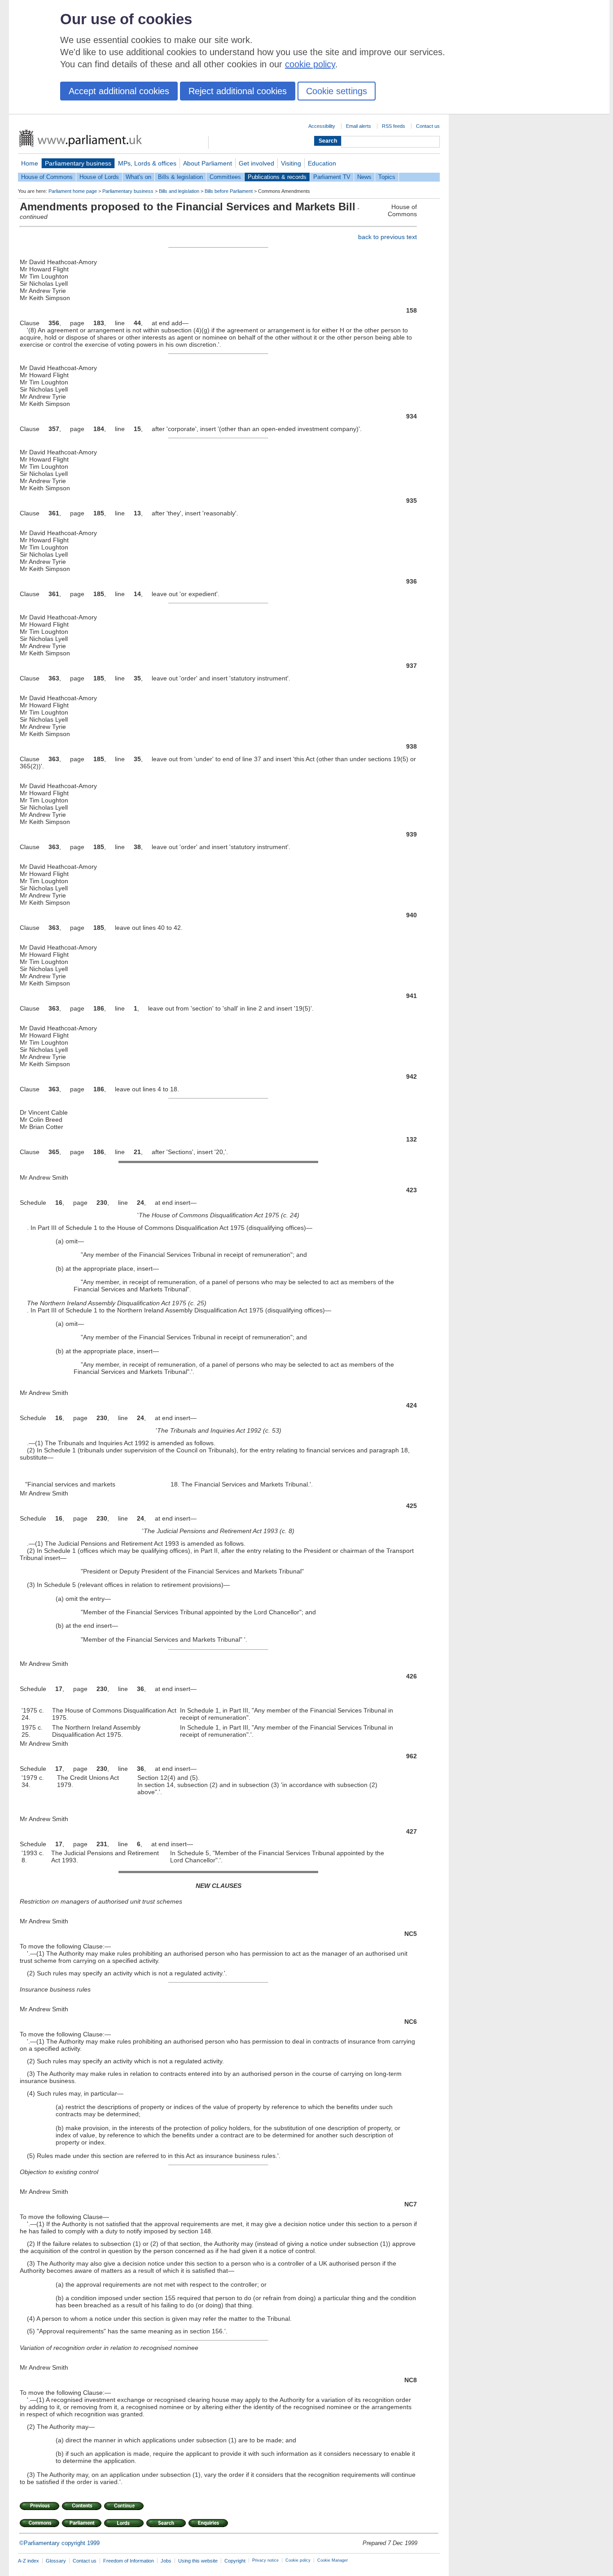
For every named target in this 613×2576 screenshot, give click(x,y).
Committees (225, 177)
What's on (138, 177)
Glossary (56, 2561)
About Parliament (208, 163)
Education (322, 163)
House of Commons (47, 177)
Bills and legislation (179, 191)
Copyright (235, 2561)
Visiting (291, 163)
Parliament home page (73, 191)
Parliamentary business (78, 163)
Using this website (198, 2561)
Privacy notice (265, 2560)
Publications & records (277, 177)
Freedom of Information (129, 2561)
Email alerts (359, 126)
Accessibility (322, 126)
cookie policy (310, 64)
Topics (387, 177)
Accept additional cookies (119, 91)
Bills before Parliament (229, 191)
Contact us (428, 126)
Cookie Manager (333, 2560)
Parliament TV (332, 177)
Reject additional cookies (238, 91)
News (364, 177)
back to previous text (388, 237)
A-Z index (28, 2561)
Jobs (166, 2561)
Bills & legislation (180, 177)
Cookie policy (298, 2560)
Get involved (256, 163)
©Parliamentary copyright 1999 (59, 2543)
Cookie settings (337, 91)
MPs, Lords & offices (147, 163)
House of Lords (99, 177)
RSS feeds (394, 126)
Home (30, 163)
